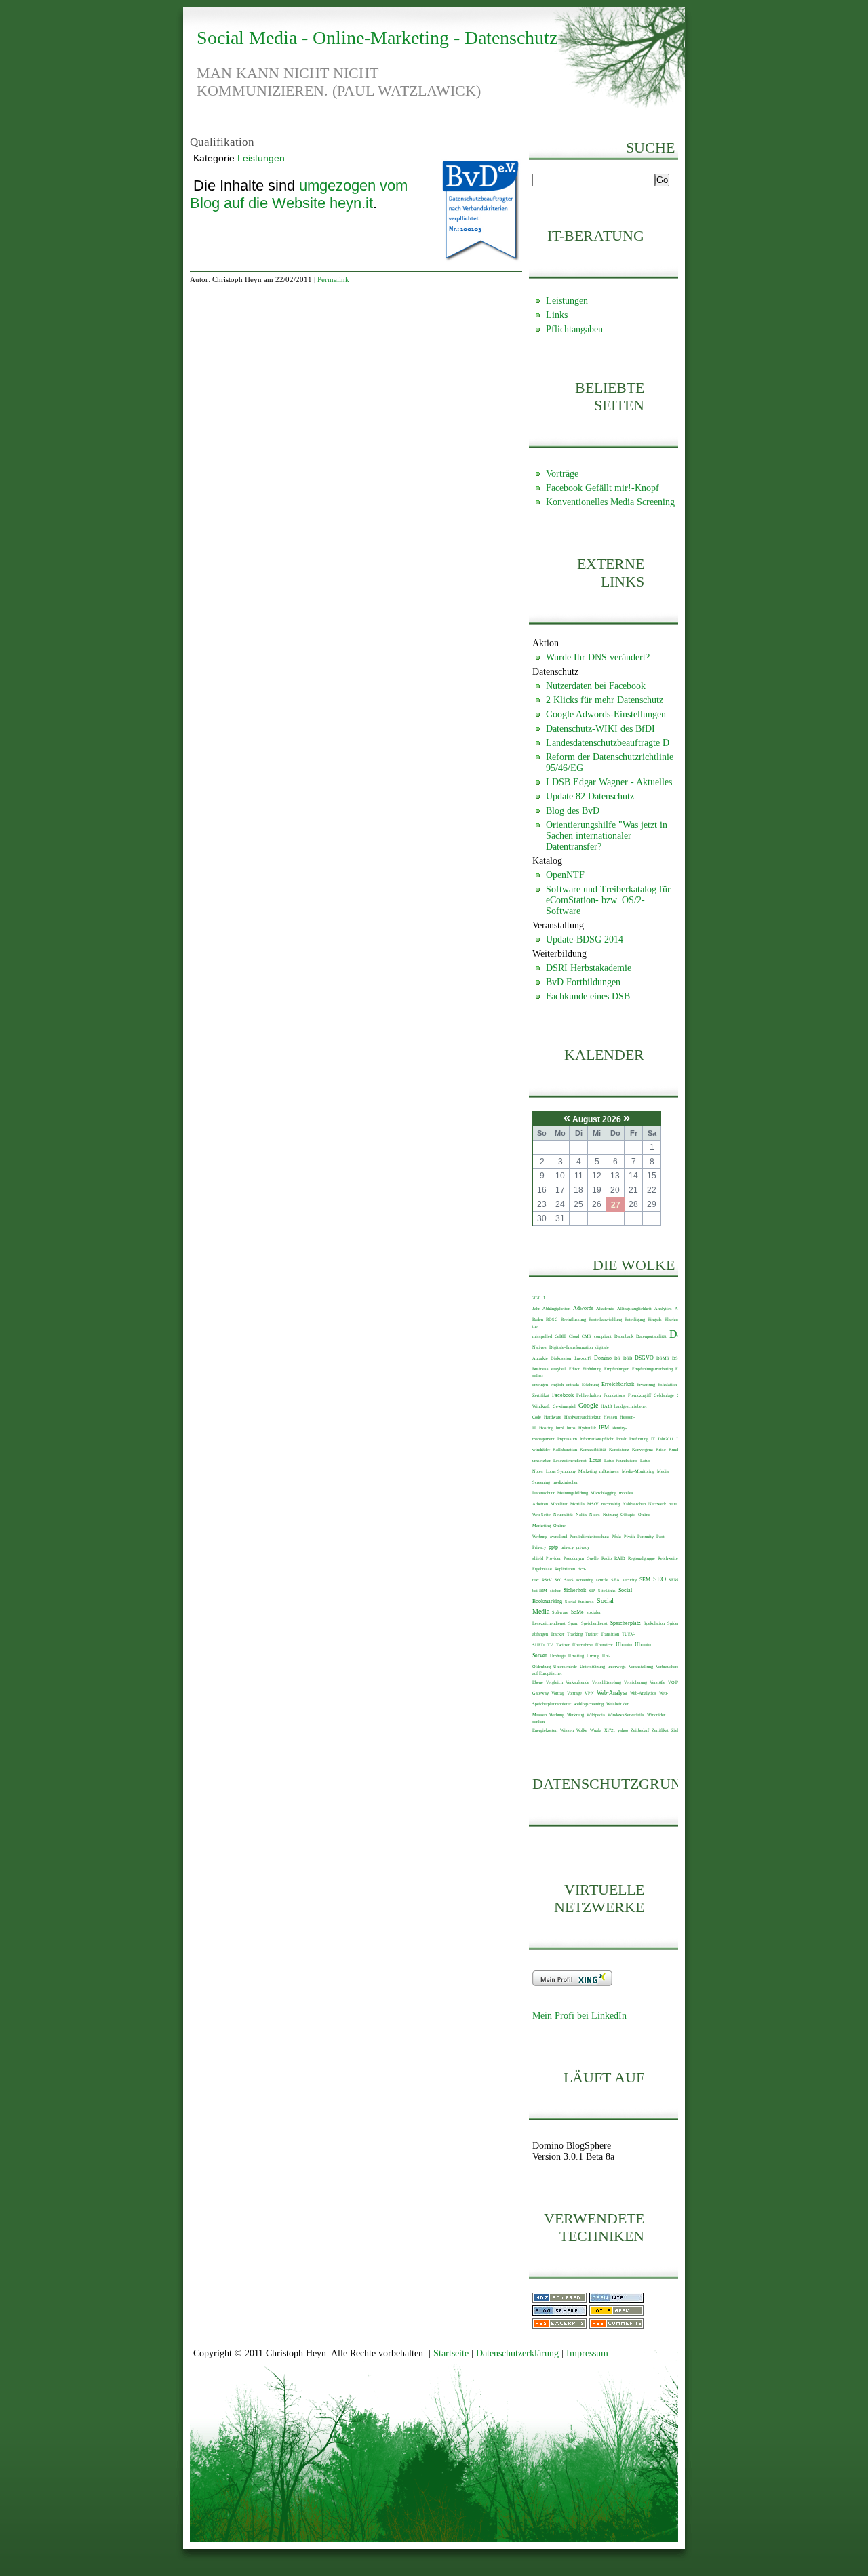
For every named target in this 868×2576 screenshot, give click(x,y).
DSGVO (644, 1358)
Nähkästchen (634, 1504)
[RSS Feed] (559, 2325)
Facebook (563, 1395)
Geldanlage (664, 1395)
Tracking (575, 1634)
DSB (628, 1358)
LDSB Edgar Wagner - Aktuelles (609, 782)
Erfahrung (590, 1384)
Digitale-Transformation (571, 1347)
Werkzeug (575, 1715)
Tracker (557, 1634)
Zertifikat (660, 1730)
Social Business (579, 1601)
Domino (603, 1358)
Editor (574, 1369)
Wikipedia (596, 1715)
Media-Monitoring (638, 1471)
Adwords (583, 1308)
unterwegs (617, 1666)
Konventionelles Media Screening (610, 502)
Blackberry (674, 1319)
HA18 (606, 1406)
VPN (589, 1693)
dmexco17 (583, 1358)
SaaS (569, 1580)
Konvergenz (643, 1449)
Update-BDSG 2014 (585, 939)
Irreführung (639, 1439)
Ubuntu (624, 1645)
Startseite (451, 2353)
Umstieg (576, 1656)
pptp (553, 1547)
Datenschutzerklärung (517, 2353)
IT (653, 1439)
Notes (595, 1514)
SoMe (577, 1612)
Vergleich (554, 1682)
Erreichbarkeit (618, 1384)
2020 (536, 1297)
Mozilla (577, 1504)
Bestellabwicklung (605, 1319)
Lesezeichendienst (570, 1460)
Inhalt (622, 1439)
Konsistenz (619, 1449)
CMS (587, 1336)
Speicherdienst (594, 1623)
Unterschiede (565, 1666)
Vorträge (562, 474)
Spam (573, 1623)
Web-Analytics (643, 1693)
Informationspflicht (597, 1439)
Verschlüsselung (607, 1682)
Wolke (582, 1730)
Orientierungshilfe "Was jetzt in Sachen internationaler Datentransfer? (607, 836)
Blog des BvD (573, 811)
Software (560, 1612)
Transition (610, 1634)
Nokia (581, 1514)
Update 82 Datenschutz (590, 796)
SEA (615, 1580)
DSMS (663, 1358)
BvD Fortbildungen (583, 982)
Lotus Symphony (561, 1471)
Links (557, 315)
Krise (661, 1449)
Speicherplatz (626, 1623)
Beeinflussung (573, 1319)
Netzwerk (657, 1504)
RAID (620, 1558)
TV (550, 1645)
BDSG (552, 1319)
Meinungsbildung (573, 1493)
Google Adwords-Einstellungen (606, 714)
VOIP (673, 1682)
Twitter (563, 1645)
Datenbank (624, 1336)
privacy (567, 1547)
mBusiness (609, 1471)
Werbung (557, 1715)
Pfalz (616, 1536)
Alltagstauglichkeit (634, 1308)
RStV (547, 1580)
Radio (607, 1558)
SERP (674, 1580)
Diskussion (561, 1358)
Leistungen (261, 158)
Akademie (605, 1308)
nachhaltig (611, 1504)
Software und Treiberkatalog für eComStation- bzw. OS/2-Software (608, 900)
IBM (604, 1428)
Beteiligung (635, 1319)
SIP (592, 1590)
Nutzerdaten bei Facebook (596, 686)
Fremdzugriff (639, 1395)
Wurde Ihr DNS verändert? (598, 657)
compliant (603, 1336)
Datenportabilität (651, 1336)
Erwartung (646, 1384)
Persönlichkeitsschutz (589, 1536)
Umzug (593, 1656)
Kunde (674, 1449)
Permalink (333, 279)
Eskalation (667, 1384)
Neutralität (563, 1514)
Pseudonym (574, 1558)
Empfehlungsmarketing (652, 1369)
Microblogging (604, 1493)
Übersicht (604, 1645)
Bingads (655, 1319)
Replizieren (565, 1569)
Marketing (588, 1471)
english (557, 1384)
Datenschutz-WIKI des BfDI (600, 729)
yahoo (623, 1730)
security (630, 1580)
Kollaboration (565, 1449)
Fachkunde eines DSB (588, 996)
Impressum (567, 1439)
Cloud (574, 1336)
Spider (673, 1623)
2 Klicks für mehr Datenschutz (605, 700)
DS (617, 1358)
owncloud (558, 1536)
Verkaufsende (577, 1682)
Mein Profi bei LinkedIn (579, 2016)
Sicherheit (575, 1590)
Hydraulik (587, 1428)
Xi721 (610, 1730)
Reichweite (668, 1558)
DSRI (677, 1358)
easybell (559, 1369)
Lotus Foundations (621, 1460)
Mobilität (559, 1504)
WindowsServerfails (626, 1715)
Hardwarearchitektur (583, 1417)
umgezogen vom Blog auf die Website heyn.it (299, 194)
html (560, 1428)
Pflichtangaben (574, 329)
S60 (558, 1580)
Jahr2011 (666, 1439)
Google (588, 1405)
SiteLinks (607, 1590)
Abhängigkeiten (556, 1308)
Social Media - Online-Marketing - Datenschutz (377, 38)
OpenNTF (565, 875)
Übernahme (583, 1645)
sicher (555, 1590)
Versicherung (635, 1682)
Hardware (553, 1417)
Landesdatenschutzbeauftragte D (608, 743)
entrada (573, 1384)
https (571, 1428)
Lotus (595, 1460)
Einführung (592, 1369)
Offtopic (628, 1514)
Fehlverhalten (589, 1395)
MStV (593, 1504)
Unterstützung (592, 1666)
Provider (553, 1558)
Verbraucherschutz (672, 1666)
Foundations (614, 1395)
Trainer (592, 1634)
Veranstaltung (641, 1666)
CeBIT (560, 1336)
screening (585, 1580)
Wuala (596, 1730)
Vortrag (558, 1693)
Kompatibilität (593, 1449)
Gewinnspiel (564, 1406)
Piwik (629, 1536)
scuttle (602, 1580)
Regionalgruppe (642, 1558)
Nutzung (610, 1514)
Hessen (610, 1417)
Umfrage (558, 1656)
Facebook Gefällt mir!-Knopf (603, 488)
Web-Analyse (612, 1693)
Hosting (546, 1428)
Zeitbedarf (640, 1730)
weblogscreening (589, 1704)
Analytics (663, 1308)
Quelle (593, 1558)
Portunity (646, 1536)
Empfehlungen (617, 1369)
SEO (659, 1579)
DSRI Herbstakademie (589, 968)
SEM (645, 1580)
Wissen (567, 1730)
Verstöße (657, 1682)
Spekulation (654, 1623)
